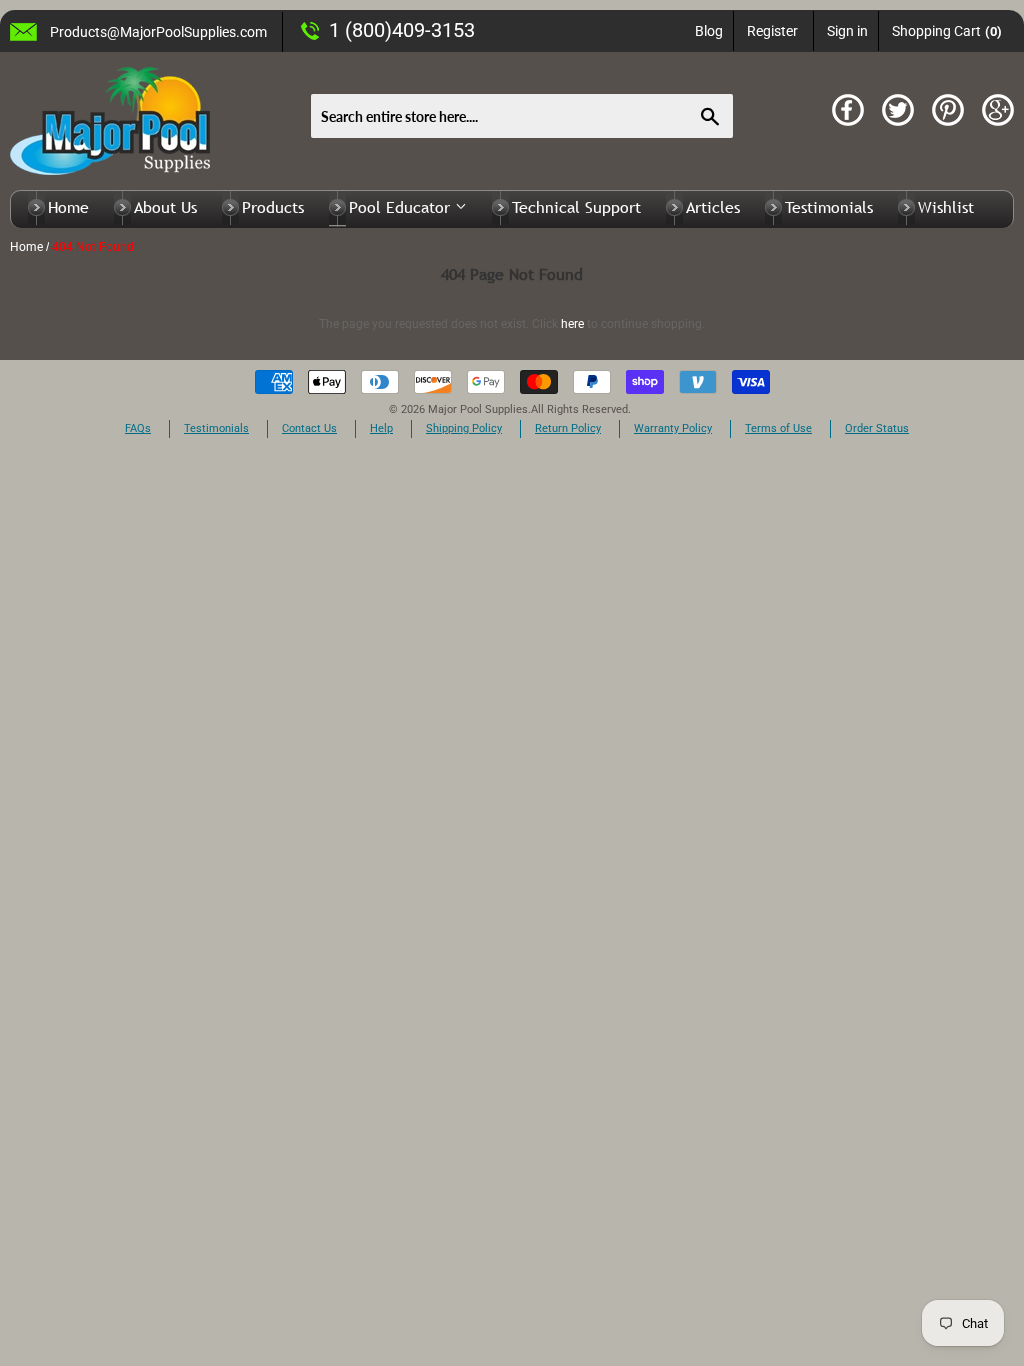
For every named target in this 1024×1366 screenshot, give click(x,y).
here (572, 324)
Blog (709, 31)
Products (273, 207)
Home (68, 207)
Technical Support (576, 207)
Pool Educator (402, 207)
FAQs (138, 428)
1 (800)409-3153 (402, 30)
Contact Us (309, 428)
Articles (713, 207)
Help (381, 428)
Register (772, 31)
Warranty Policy (673, 428)
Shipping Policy (464, 428)
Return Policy (568, 428)
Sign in (847, 31)
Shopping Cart (947, 31)
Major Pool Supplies (478, 409)
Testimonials (829, 207)
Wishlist (946, 207)
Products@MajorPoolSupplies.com (158, 32)
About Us (165, 207)
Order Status (877, 428)
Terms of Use (778, 428)
